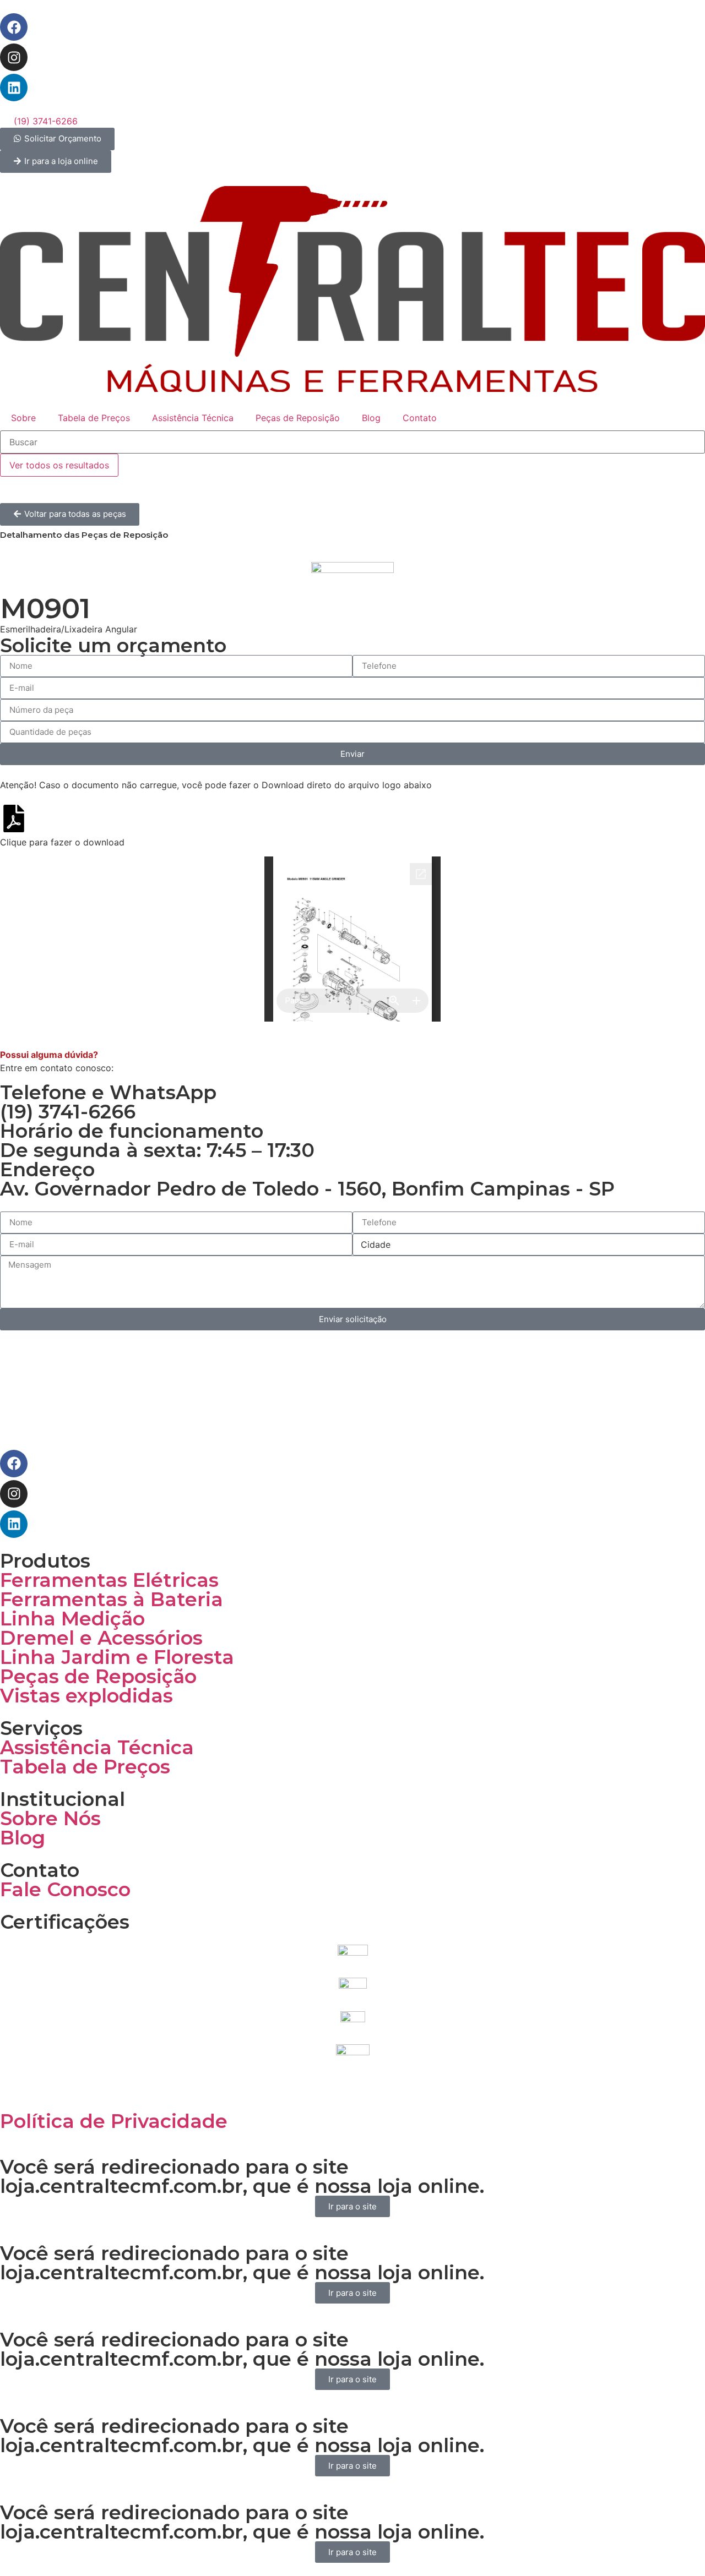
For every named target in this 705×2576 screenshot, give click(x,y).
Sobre (23, 418)
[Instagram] (14, 57)
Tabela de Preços (94, 418)
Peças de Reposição (298, 418)
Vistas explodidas (86, 1696)
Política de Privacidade (114, 2121)
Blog (371, 418)
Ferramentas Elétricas (109, 1580)
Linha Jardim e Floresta (117, 1657)
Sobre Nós (50, 1818)
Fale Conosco (65, 1889)
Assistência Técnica (193, 418)
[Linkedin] (14, 88)
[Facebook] (14, 27)
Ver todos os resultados (59, 465)
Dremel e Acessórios (101, 1638)
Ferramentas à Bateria (112, 1599)
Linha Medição (72, 1619)
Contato (420, 418)
